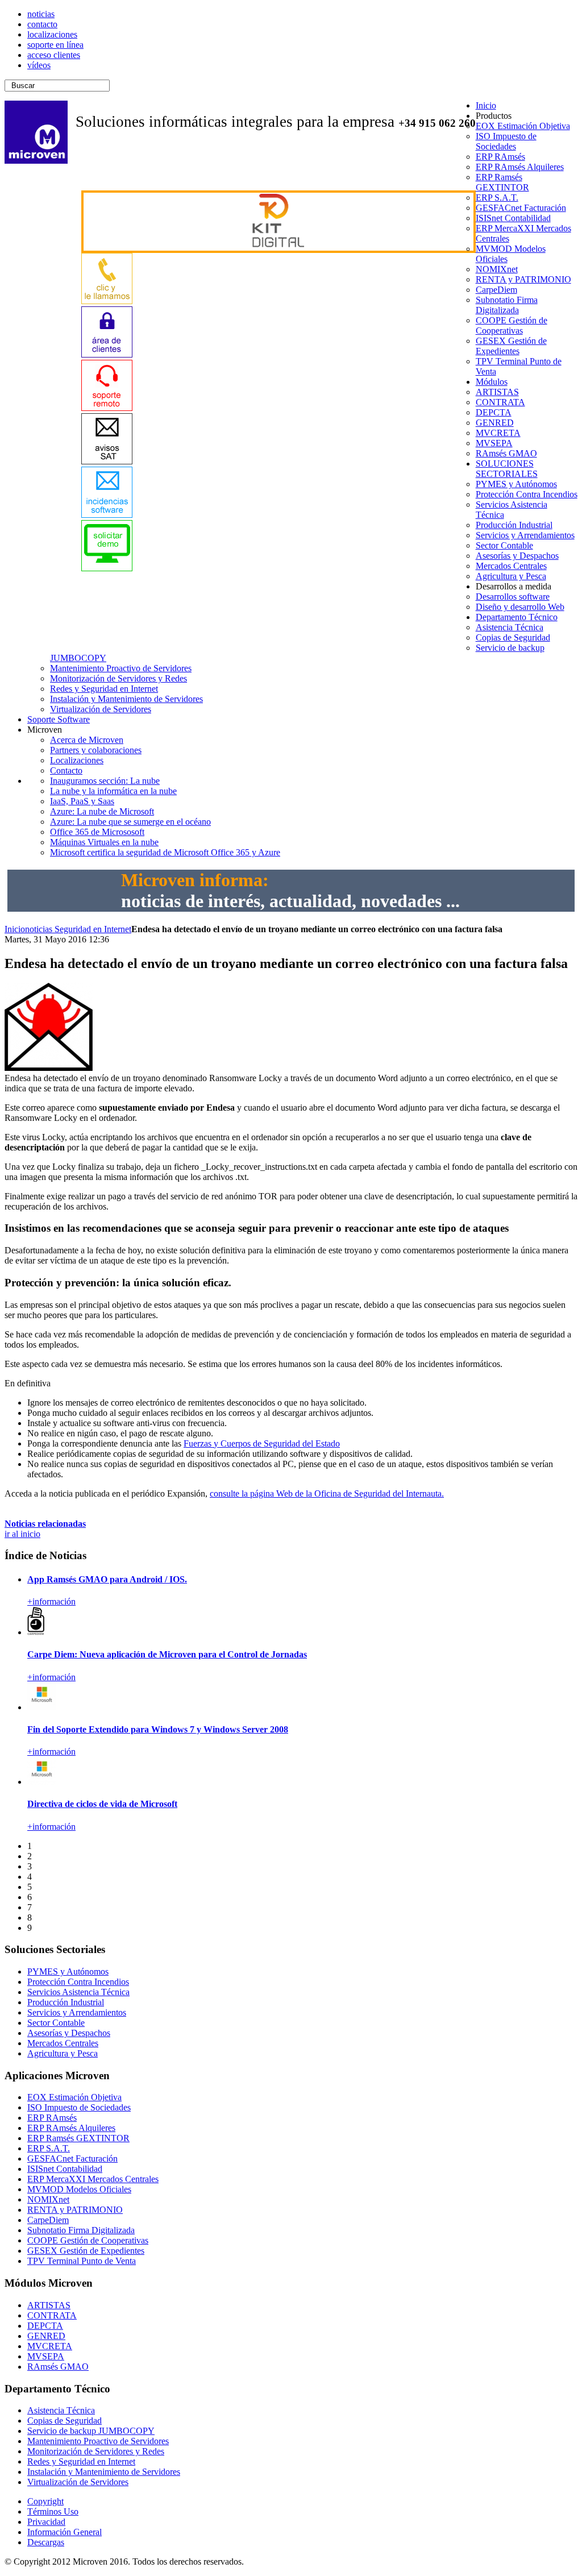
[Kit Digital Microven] (278, 244)
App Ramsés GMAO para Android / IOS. (107, 1579)
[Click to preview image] (49, 1068)
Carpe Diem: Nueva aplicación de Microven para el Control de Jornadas (167, 1654)
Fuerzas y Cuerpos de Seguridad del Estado (262, 1443)
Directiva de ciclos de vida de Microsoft (102, 1804)
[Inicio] (36, 161)
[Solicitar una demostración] (107, 568)
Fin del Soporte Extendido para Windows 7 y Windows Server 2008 (158, 1729)
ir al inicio (22, 1534)
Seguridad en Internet (93, 929)
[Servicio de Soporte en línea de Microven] (107, 408)
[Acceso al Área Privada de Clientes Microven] (107, 354)
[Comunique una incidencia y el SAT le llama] (107, 461)
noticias (40, 929)
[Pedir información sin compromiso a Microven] (107, 301)
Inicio (15, 929)
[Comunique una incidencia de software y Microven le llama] (107, 515)
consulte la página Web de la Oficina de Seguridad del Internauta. (327, 1493)
